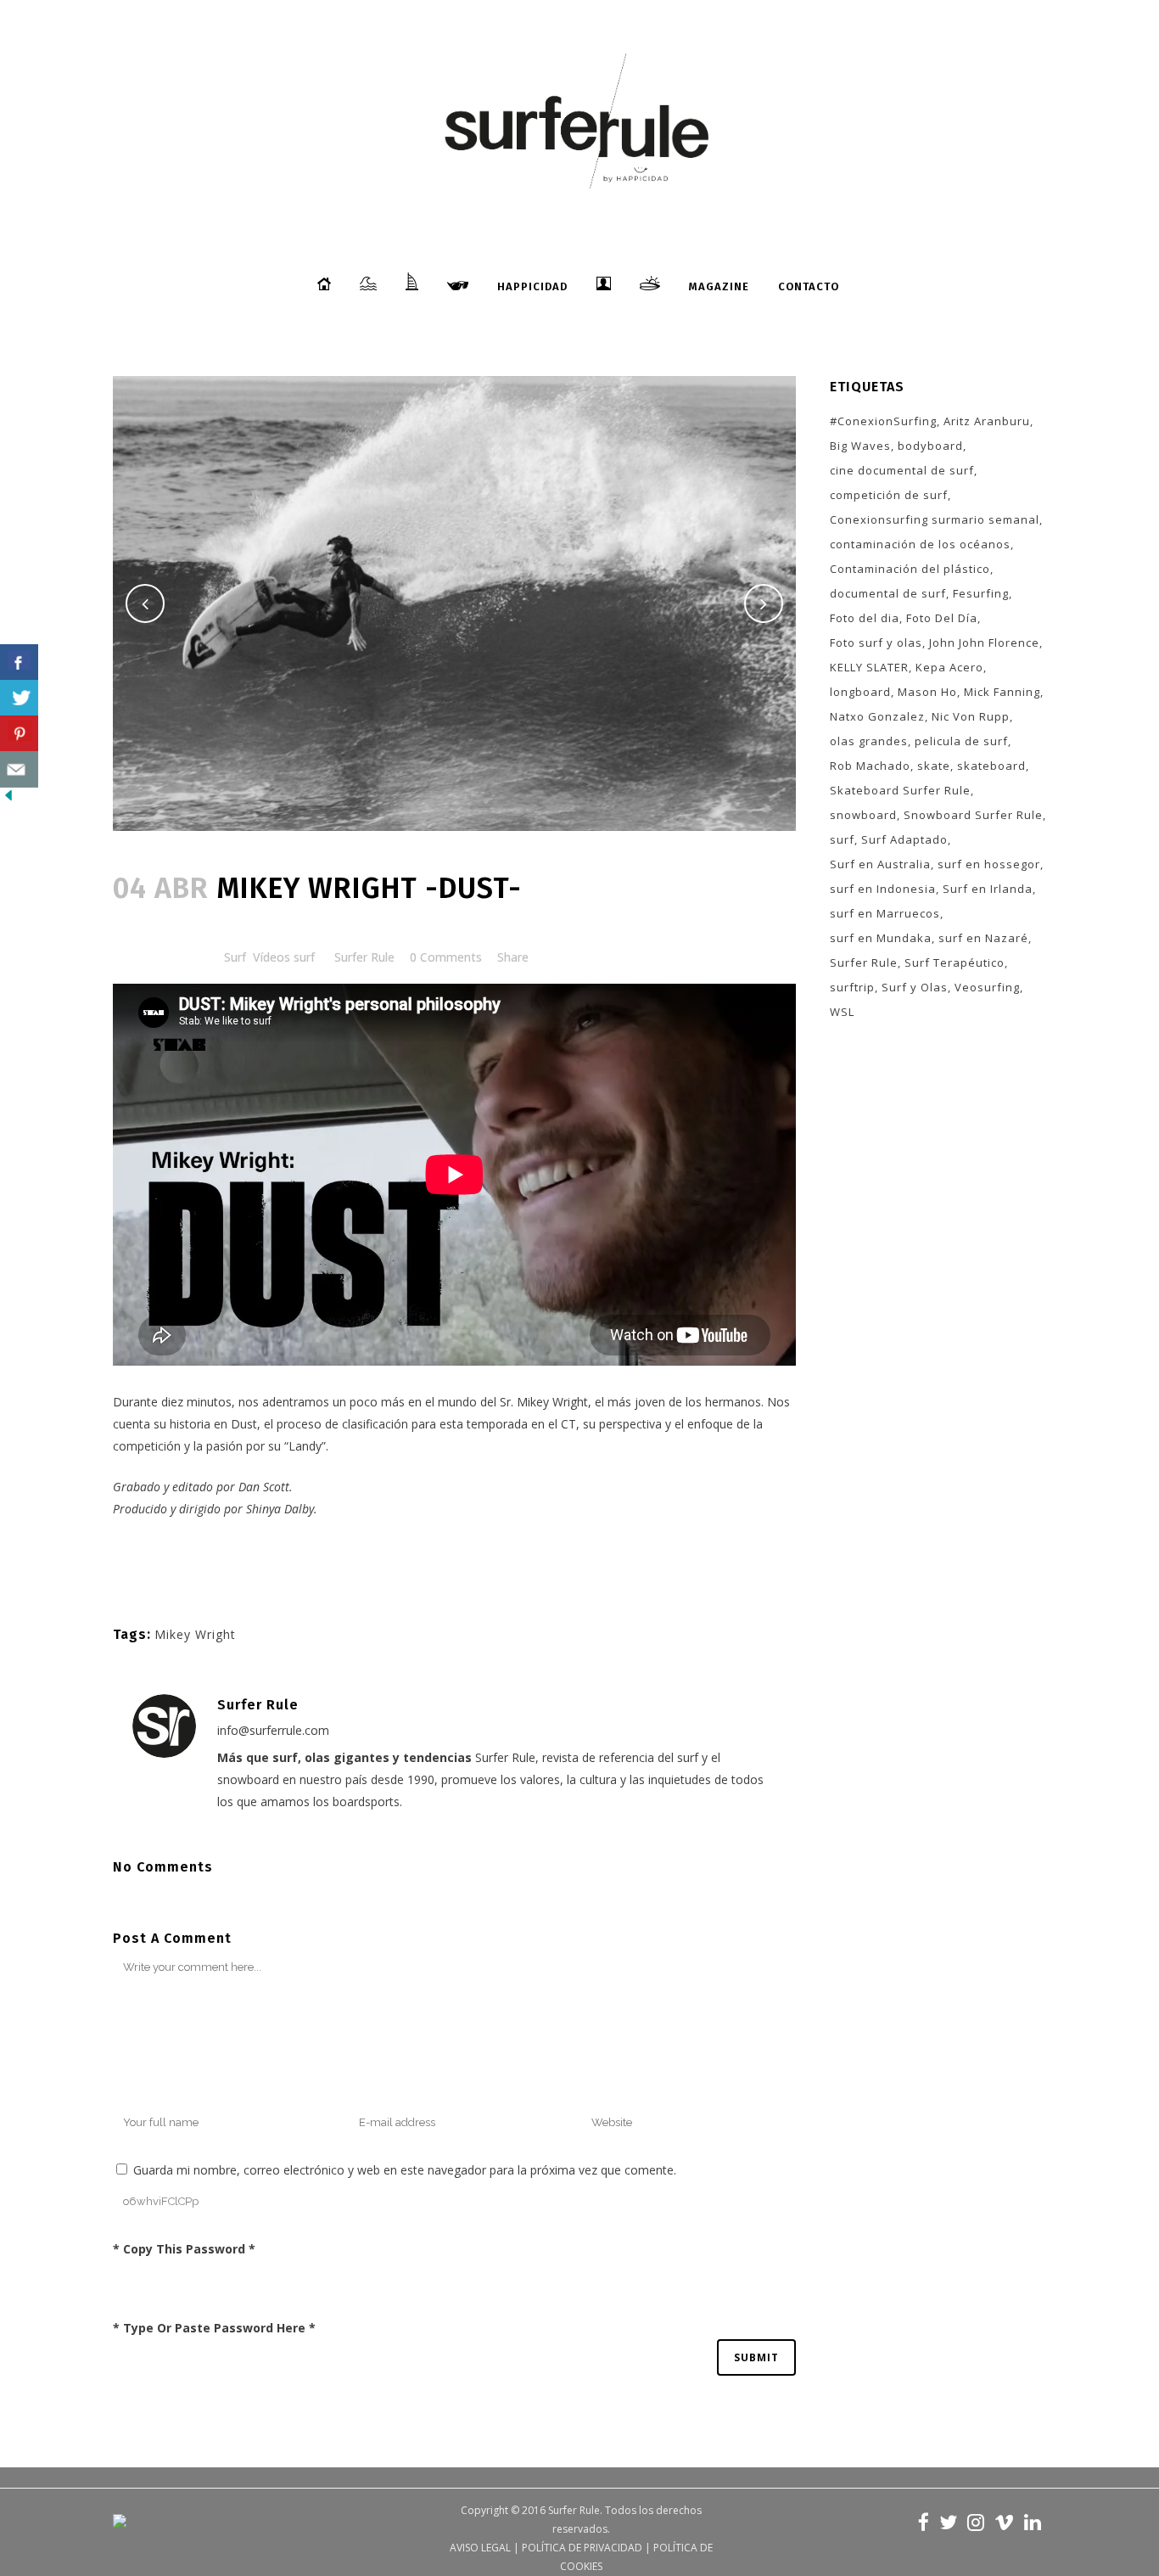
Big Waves (860, 446)
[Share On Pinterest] (19, 734)
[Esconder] (8, 799)
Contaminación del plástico (910, 569)
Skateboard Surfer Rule (900, 790)
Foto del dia (865, 618)
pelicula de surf (961, 741)
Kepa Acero (949, 667)
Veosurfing (987, 987)
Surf (235, 957)
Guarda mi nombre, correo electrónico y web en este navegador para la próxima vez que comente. (405, 2170)
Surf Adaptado (904, 839)
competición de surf (889, 495)
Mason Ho (927, 692)
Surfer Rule (364, 957)
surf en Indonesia (883, 889)
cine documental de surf (902, 470)
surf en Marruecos (885, 913)
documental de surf (888, 593)
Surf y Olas (915, 987)
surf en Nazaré (983, 938)
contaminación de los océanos (920, 544)
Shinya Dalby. (282, 1509)
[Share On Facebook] (19, 662)
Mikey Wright (552, 1402)
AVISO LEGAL (480, 2548)
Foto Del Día (942, 618)
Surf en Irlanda (988, 889)
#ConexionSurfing (883, 421)
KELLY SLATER (869, 667)
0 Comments (446, 957)
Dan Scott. (266, 1487)
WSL (842, 1012)
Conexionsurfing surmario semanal (935, 519)
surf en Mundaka (881, 938)
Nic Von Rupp (971, 716)
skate (934, 766)
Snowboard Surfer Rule (973, 815)
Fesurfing (981, 593)
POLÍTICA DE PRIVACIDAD (582, 2548)
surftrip (852, 987)
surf (842, 839)
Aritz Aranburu (987, 421)
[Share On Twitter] (19, 698)
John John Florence (984, 643)
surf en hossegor (989, 864)
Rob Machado (870, 766)
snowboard (863, 815)
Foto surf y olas (876, 643)
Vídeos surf (284, 957)
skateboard (991, 766)
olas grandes (869, 741)
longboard (860, 692)
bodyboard (930, 446)
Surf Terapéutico (955, 962)
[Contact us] (19, 769)
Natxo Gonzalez (877, 716)
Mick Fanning (1002, 692)
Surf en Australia (880, 864)
